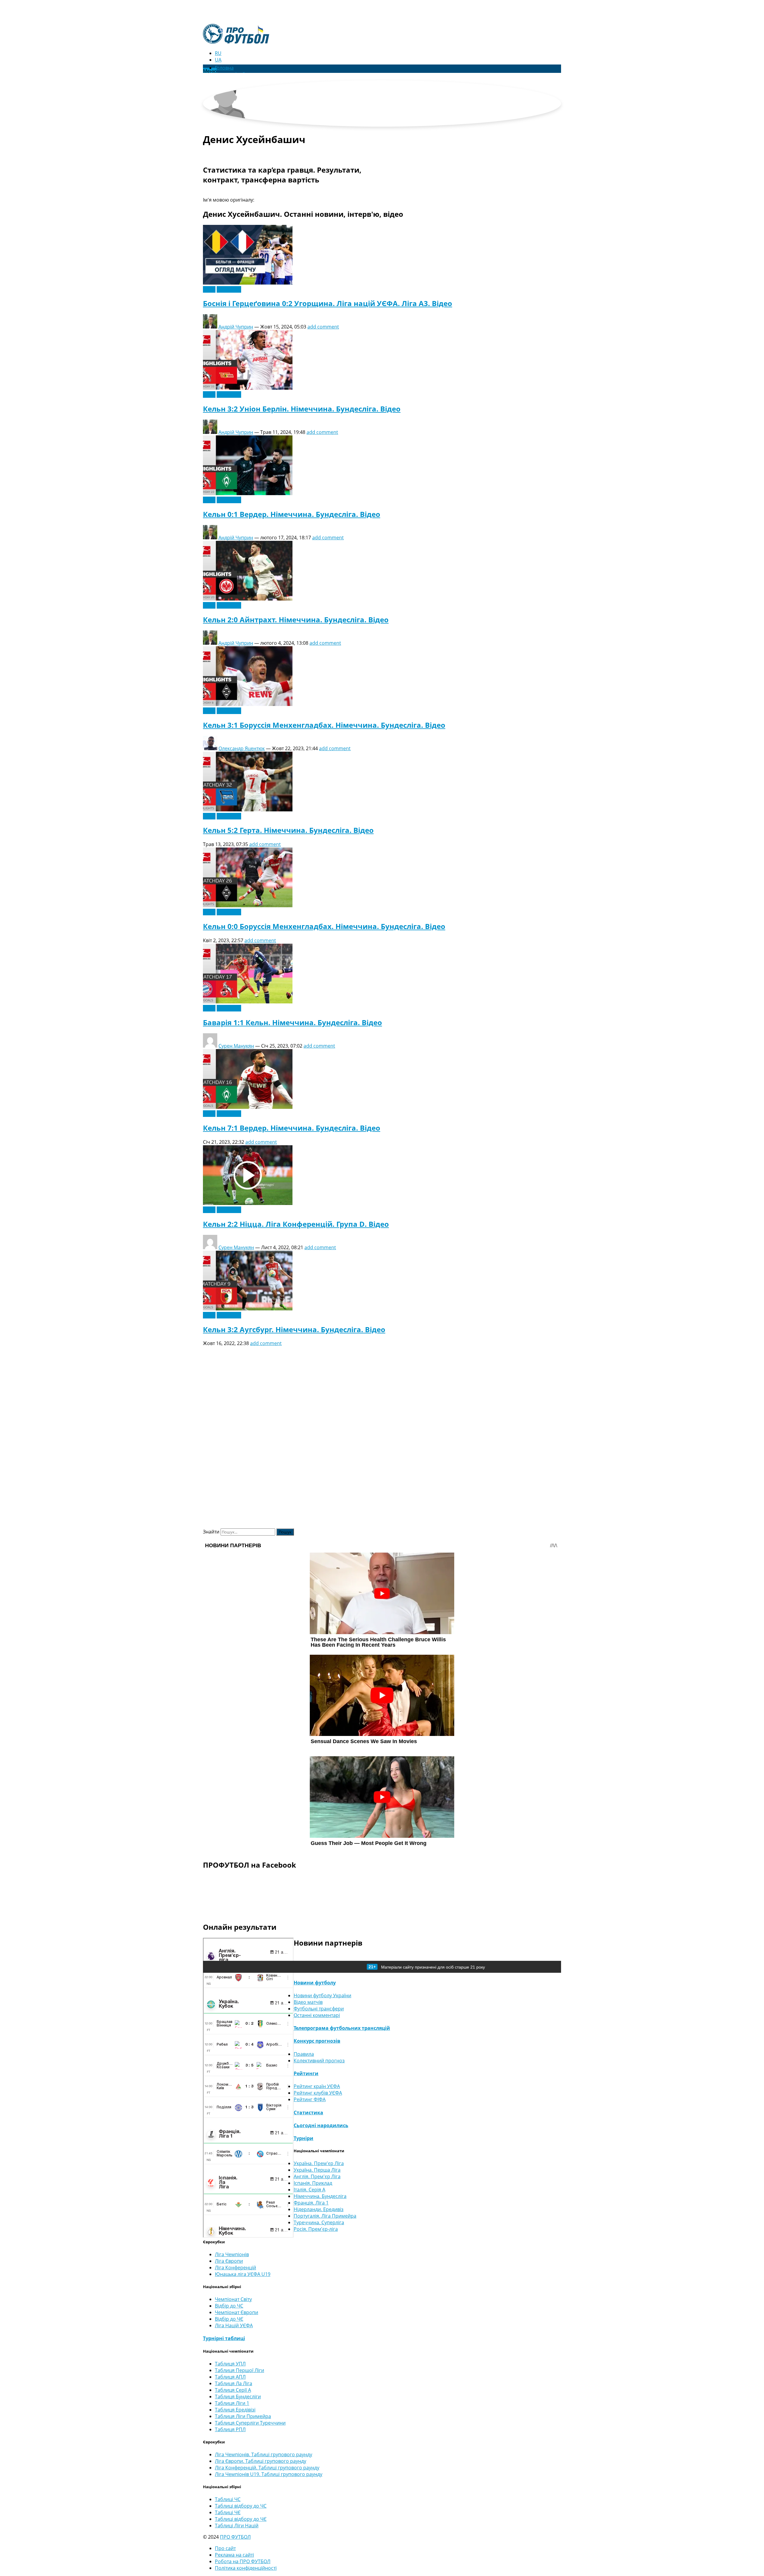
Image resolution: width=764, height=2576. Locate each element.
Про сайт (225, 2548)
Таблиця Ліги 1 (232, 2403)
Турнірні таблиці (224, 2338)
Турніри (304, 2138)
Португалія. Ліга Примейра (325, 2216)
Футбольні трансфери (319, 2009)
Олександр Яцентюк (242, 748)
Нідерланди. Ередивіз (319, 2209)
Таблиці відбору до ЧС (241, 2506)
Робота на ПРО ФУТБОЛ (243, 2561)
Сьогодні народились (321, 2125)
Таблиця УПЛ (230, 2364)
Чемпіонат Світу (233, 2299)
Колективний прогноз (319, 2061)
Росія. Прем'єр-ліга (316, 2229)
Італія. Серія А (309, 2190)
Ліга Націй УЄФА (234, 2325)
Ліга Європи (229, 2261)
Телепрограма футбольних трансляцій (342, 2028)
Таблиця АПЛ (230, 2377)
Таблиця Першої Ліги (239, 2370)
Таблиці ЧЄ (228, 2512)
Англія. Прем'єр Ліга (317, 2176)
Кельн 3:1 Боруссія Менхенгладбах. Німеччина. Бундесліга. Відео (324, 725)
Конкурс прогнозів (317, 2041)
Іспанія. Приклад (313, 2183)
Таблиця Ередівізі (235, 2410)
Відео (209, 289)
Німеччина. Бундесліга (320, 2196)
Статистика (308, 2113)
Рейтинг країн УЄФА (317, 2086)
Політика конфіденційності (246, 2568)
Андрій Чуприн (236, 327)
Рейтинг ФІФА (310, 2099)
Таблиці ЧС (228, 2499)
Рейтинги (306, 2073)
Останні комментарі (317, 2015)
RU (218, 53)
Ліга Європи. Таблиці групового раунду (261, 2461)
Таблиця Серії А (233, 2390)
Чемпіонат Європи (237, 2312)
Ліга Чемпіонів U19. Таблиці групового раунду (269, 2474)
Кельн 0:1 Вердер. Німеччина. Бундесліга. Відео (292, 514)
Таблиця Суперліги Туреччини (250, 2423)
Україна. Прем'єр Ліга (319, 2163)
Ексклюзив (229, 289)
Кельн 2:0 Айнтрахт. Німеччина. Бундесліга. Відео (296, 620)
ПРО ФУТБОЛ (235, 2537)
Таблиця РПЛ (230, 2429)
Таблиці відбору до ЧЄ (241, 2519)
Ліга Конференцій (235, 2268)
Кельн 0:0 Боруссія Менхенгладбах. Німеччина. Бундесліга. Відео (324, 926)
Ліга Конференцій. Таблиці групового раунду (267, 2468)
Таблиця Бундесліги (238, 2397)
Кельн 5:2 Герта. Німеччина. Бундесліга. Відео (288, 830)
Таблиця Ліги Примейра (243, 2416)
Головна (224, 68)
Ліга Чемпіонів (232, 2254)
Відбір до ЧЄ (229, 2319)
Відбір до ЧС (229, 2306)
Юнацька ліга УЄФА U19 (243, 2274)
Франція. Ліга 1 (311, 2203)
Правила (304, 2054)
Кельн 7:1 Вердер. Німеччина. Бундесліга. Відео (292, 1128)
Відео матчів (308, 2002)
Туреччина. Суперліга (319, 2222)
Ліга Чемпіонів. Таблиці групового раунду (264, 2454)
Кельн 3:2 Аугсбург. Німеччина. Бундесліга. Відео (294, 1329)
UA (218, 60)
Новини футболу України (322, 1995)
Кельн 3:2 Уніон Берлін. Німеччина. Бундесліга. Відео (302, 409)
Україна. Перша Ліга (317, 2170)
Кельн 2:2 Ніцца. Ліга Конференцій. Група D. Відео (296, 1224)
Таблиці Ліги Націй (237, 2526)
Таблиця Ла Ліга (234, 2383)
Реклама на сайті (234, 2555)
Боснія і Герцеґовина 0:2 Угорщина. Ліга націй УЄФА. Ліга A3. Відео (328, 303)
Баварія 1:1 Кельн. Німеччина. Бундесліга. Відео (292, 1022)
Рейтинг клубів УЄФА (318, 2093)
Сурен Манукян (236, 1046)
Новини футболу (315, 1983)
